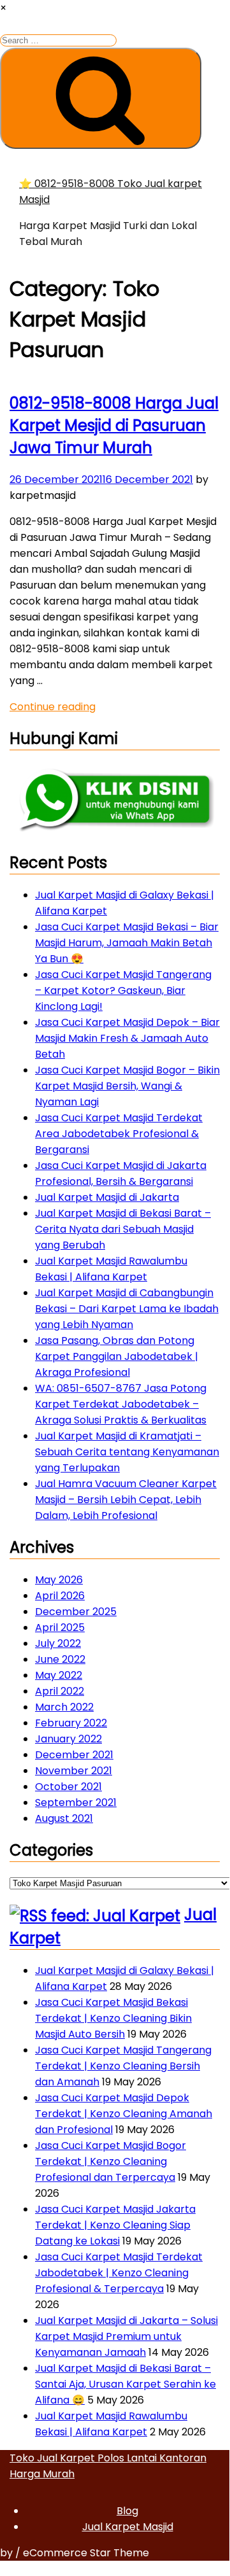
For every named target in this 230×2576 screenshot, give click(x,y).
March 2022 (64, 1707)
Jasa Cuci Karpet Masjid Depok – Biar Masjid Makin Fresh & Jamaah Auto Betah (127, 1038)
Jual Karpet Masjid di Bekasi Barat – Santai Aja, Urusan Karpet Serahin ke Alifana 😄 (126, 2384)
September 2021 (76, 1802)
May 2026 (59, 1580)
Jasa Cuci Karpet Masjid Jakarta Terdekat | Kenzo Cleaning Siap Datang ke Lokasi (115, 2225)
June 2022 (60, 1659)
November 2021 (74, 1771)
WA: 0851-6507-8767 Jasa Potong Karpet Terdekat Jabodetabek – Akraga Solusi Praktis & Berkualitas (121, 1404)
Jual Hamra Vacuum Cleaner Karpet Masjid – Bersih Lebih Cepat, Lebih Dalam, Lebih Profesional (126, 1500)
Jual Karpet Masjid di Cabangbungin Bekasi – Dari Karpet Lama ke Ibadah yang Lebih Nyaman (127, 1309)
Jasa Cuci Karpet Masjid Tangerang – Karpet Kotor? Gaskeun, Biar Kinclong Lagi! (123, 990)
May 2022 (59, 1675)
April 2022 (60, 1691)
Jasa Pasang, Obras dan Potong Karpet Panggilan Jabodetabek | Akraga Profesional (117, 1356)
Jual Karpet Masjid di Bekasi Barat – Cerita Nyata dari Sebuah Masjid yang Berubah (123, 1229)
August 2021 (64, 1818)
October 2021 (68, 1787)
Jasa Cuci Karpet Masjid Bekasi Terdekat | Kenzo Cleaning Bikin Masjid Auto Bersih (113, 2018)
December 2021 (74, 1755)
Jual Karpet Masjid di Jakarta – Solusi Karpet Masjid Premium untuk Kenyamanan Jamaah (126, 2336)
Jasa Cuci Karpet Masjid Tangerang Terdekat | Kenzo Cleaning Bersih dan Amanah (123, 2066)
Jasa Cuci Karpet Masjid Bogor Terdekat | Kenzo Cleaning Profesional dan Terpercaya (111, 2161)
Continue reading (53, 707)
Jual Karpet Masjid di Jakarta (107, 1197)
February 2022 (71, 1723)
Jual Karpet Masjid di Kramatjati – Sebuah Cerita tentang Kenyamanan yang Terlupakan (127, 1452)
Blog (127, 2511)
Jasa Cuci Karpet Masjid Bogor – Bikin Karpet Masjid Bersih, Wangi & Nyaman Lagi (127, 1086)
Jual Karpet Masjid (128, 2527)
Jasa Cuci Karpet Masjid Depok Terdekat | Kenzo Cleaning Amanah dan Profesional (124, 2114)
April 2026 (60, 1596)
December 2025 (76, 1612)
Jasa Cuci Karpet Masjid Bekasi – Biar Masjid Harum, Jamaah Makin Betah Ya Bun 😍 (127, 943)
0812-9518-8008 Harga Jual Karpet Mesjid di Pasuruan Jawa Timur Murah (114, 425)
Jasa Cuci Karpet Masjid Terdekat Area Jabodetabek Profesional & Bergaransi (119, 1134)
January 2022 (68, 1739)
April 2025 (60, 1627)
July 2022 (58, 1643)
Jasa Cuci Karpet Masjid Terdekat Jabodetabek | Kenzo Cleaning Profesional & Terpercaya (119, 2273)
